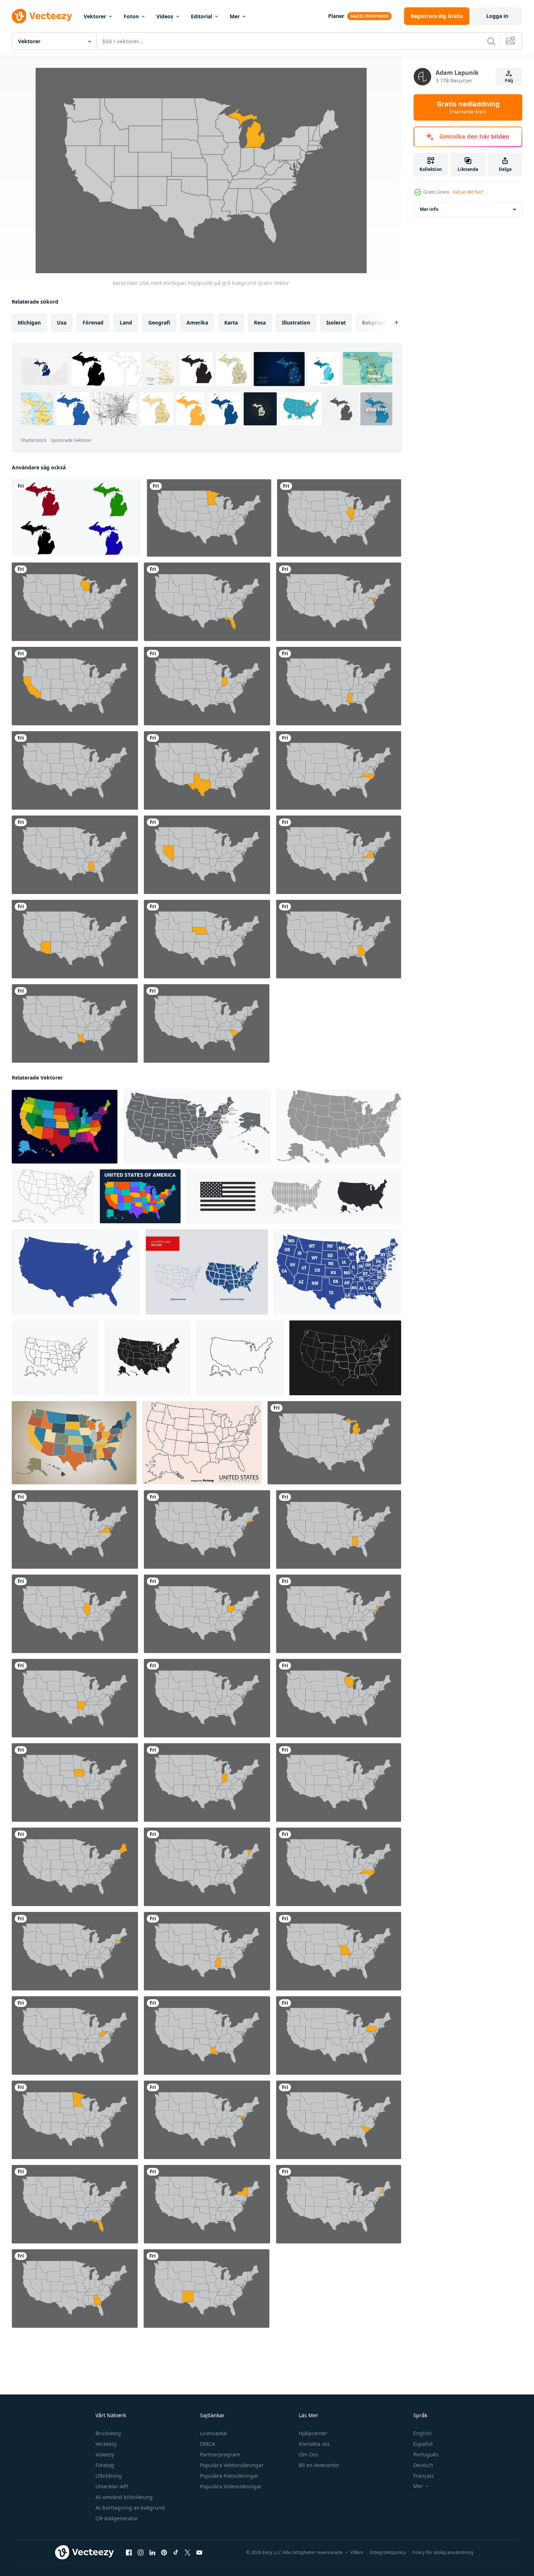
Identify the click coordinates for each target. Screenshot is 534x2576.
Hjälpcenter (313, 2433)
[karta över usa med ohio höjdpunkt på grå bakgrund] (207, 1614)
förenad (93, 323)
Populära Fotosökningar (229, 2476)
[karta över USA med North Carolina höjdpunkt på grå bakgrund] (339, 770)
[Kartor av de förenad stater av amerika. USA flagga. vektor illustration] (294, 1196)
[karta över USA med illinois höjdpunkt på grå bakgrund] (339, 518)
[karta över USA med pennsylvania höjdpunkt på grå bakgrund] (339, 2035)
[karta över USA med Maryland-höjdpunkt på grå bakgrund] (339, 602)
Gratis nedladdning (468, 107)
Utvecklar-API (112, 2486)
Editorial (201, 16)
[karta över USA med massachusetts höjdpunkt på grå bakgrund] (75, 1951)
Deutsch (423, 2465)
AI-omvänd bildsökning (124, 2497)
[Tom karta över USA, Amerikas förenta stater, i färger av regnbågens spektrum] (140, 1196)
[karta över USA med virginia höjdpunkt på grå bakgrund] (339, 855)
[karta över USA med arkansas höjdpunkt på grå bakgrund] (75, 1698)
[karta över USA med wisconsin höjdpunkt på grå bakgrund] (75, 602)
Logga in (497, 16)
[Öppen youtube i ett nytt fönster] (199, 2553)
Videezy (105, 2454)
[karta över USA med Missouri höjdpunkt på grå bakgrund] (339, 1951)
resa (260, 323)
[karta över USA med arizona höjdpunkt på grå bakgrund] (75, 939)
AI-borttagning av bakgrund (130, 2508)
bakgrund (374, 323)
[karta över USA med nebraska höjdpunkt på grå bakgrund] (207, 939)
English (422, 2433)
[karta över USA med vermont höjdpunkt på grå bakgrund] (207, 1867)
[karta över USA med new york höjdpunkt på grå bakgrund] (207, 2204)
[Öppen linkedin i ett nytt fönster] (152, 2553)
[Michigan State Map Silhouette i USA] (76, 518)
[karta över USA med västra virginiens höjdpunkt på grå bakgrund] (75, 2035)
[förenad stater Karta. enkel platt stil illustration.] (76, 1272)
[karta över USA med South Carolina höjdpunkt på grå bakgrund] (206, 1023)
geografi (159, 323)
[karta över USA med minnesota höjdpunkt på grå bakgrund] (209, 518)
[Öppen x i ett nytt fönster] (188, 2553)
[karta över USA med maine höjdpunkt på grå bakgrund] (75, 1867)
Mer (235, 16)
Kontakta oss (314, 2444)
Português (426, 2454)
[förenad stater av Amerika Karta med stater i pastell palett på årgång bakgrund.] (74, 1443)
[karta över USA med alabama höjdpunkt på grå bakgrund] (75, 855)
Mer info (429, 209)
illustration (296, 323)
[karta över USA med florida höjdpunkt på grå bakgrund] (207, 602)
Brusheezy (108, 2433)
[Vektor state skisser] (207, 1272)
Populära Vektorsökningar (232, 2465)
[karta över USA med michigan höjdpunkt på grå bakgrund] (334, 1443)
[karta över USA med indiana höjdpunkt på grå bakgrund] (207, 686)
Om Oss (308, 2454)
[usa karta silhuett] (55, 1358)
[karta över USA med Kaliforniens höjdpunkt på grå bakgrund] (75, 686)
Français (424, 2476)
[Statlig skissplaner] (65, 1127)
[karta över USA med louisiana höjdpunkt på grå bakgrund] (75, 1023)
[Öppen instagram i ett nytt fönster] (141, 2553)
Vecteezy (106, 2444)
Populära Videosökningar (231, 2486)
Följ (509, 80)
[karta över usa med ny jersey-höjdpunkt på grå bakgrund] (339, 1614)
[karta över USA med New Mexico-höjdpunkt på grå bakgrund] (206, 2289)
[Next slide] (390, 323)
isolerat (336, 323)
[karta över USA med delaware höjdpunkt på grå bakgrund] (339, 1782)
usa (62, 323)
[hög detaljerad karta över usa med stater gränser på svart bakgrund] (345, 1358)
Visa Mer (376, 409)
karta (231, 323)
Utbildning (109, 2476)
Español (423, 2444)
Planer (336, 16)
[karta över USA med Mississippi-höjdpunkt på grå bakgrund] (339, 686)
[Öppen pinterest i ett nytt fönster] (164, 2553)
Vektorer (95, 16)
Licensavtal (214, 2433)
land (126, 323)
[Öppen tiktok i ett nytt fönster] (176, 2553)
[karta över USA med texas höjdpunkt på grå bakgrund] (207, 770)
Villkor (357, 2552)
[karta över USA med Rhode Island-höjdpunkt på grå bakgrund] (75, 770)
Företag (105, 2465)
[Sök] (491, 41)
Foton (131, 16)
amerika (197, 323)
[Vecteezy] (42, 16)
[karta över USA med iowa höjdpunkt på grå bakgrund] (75, 1782)
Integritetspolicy (388, 2552)
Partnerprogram (220, 2454)
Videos (165, 16)
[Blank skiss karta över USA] (202, 1443)
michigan (29, 323)
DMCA (208, 2444)
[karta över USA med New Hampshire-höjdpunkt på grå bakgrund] (339, 2204)
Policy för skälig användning (443, 2552)
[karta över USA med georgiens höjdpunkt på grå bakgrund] (339, 939)
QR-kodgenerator (117, 2518)
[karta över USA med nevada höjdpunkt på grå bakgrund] (207, 855)
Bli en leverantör (319, 2465)
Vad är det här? (468, 192)
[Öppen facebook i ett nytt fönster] (129, 2553)
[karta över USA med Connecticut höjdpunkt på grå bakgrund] (207, 1529)
